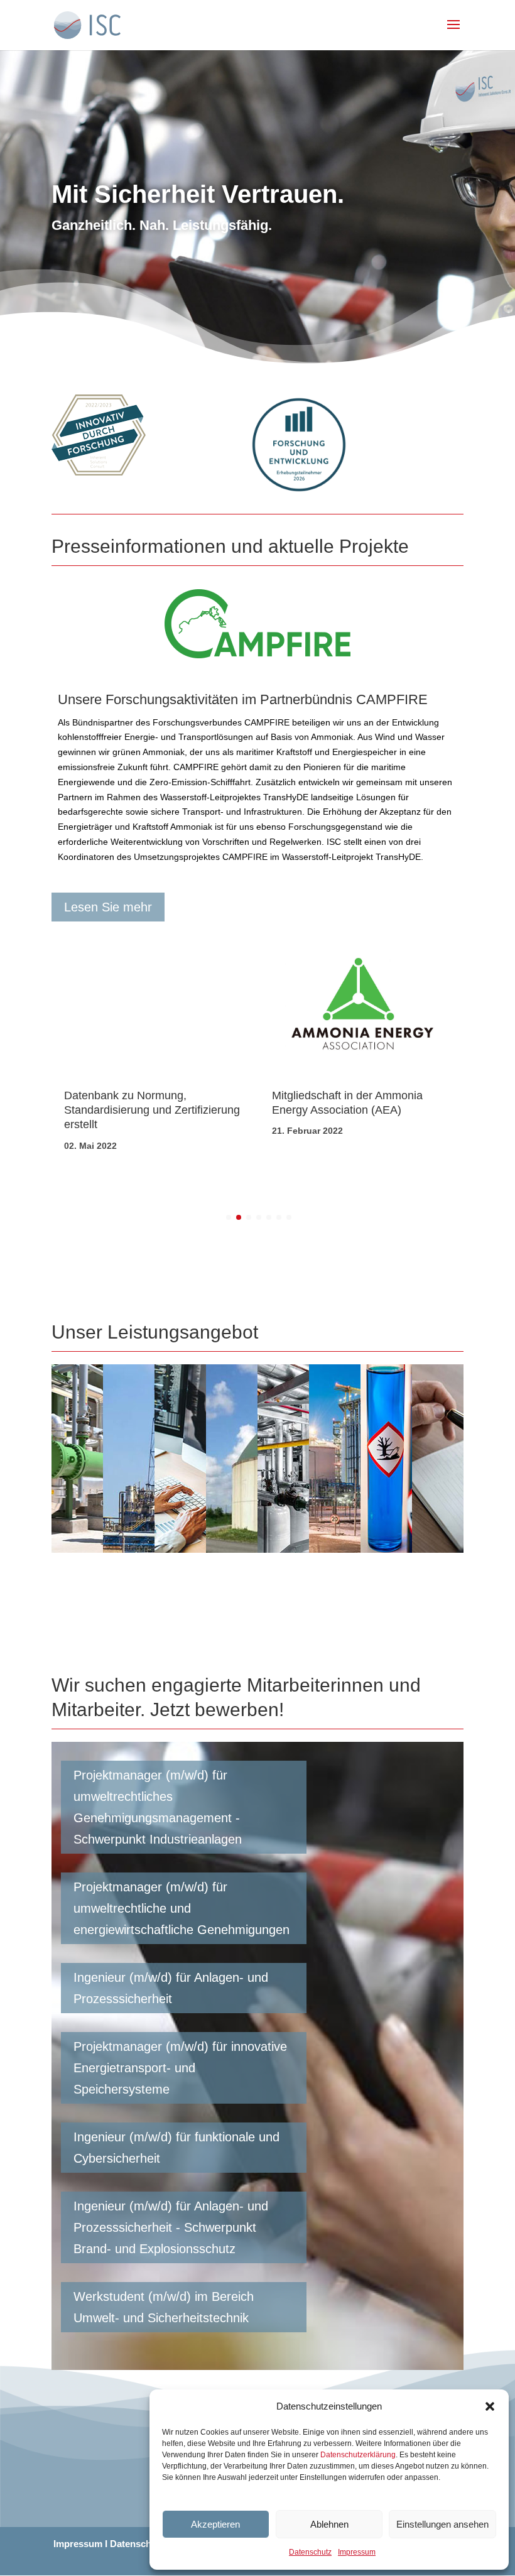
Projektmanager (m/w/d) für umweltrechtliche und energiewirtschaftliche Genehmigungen (182, 1908)
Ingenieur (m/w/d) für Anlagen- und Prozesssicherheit (171, 1988)
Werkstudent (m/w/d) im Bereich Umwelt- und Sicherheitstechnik (164, 2307)
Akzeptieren (215, 2524)
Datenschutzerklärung (358, 2455)
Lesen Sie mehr (108, 907)
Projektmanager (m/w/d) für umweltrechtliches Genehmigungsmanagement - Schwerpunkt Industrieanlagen (158, 1807)
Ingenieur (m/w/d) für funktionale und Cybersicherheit (176, 2148)
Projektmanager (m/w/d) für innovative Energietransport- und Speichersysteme (180, 2068)
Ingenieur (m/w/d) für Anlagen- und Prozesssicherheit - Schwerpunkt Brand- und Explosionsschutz (171, 2227)
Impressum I (80, 2544)
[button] (490, 2406)
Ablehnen (329, 2524)
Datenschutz (310, 2552)
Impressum (357, 2552)
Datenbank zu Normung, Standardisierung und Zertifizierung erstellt (152, 1110)
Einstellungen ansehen (442, 2524)
